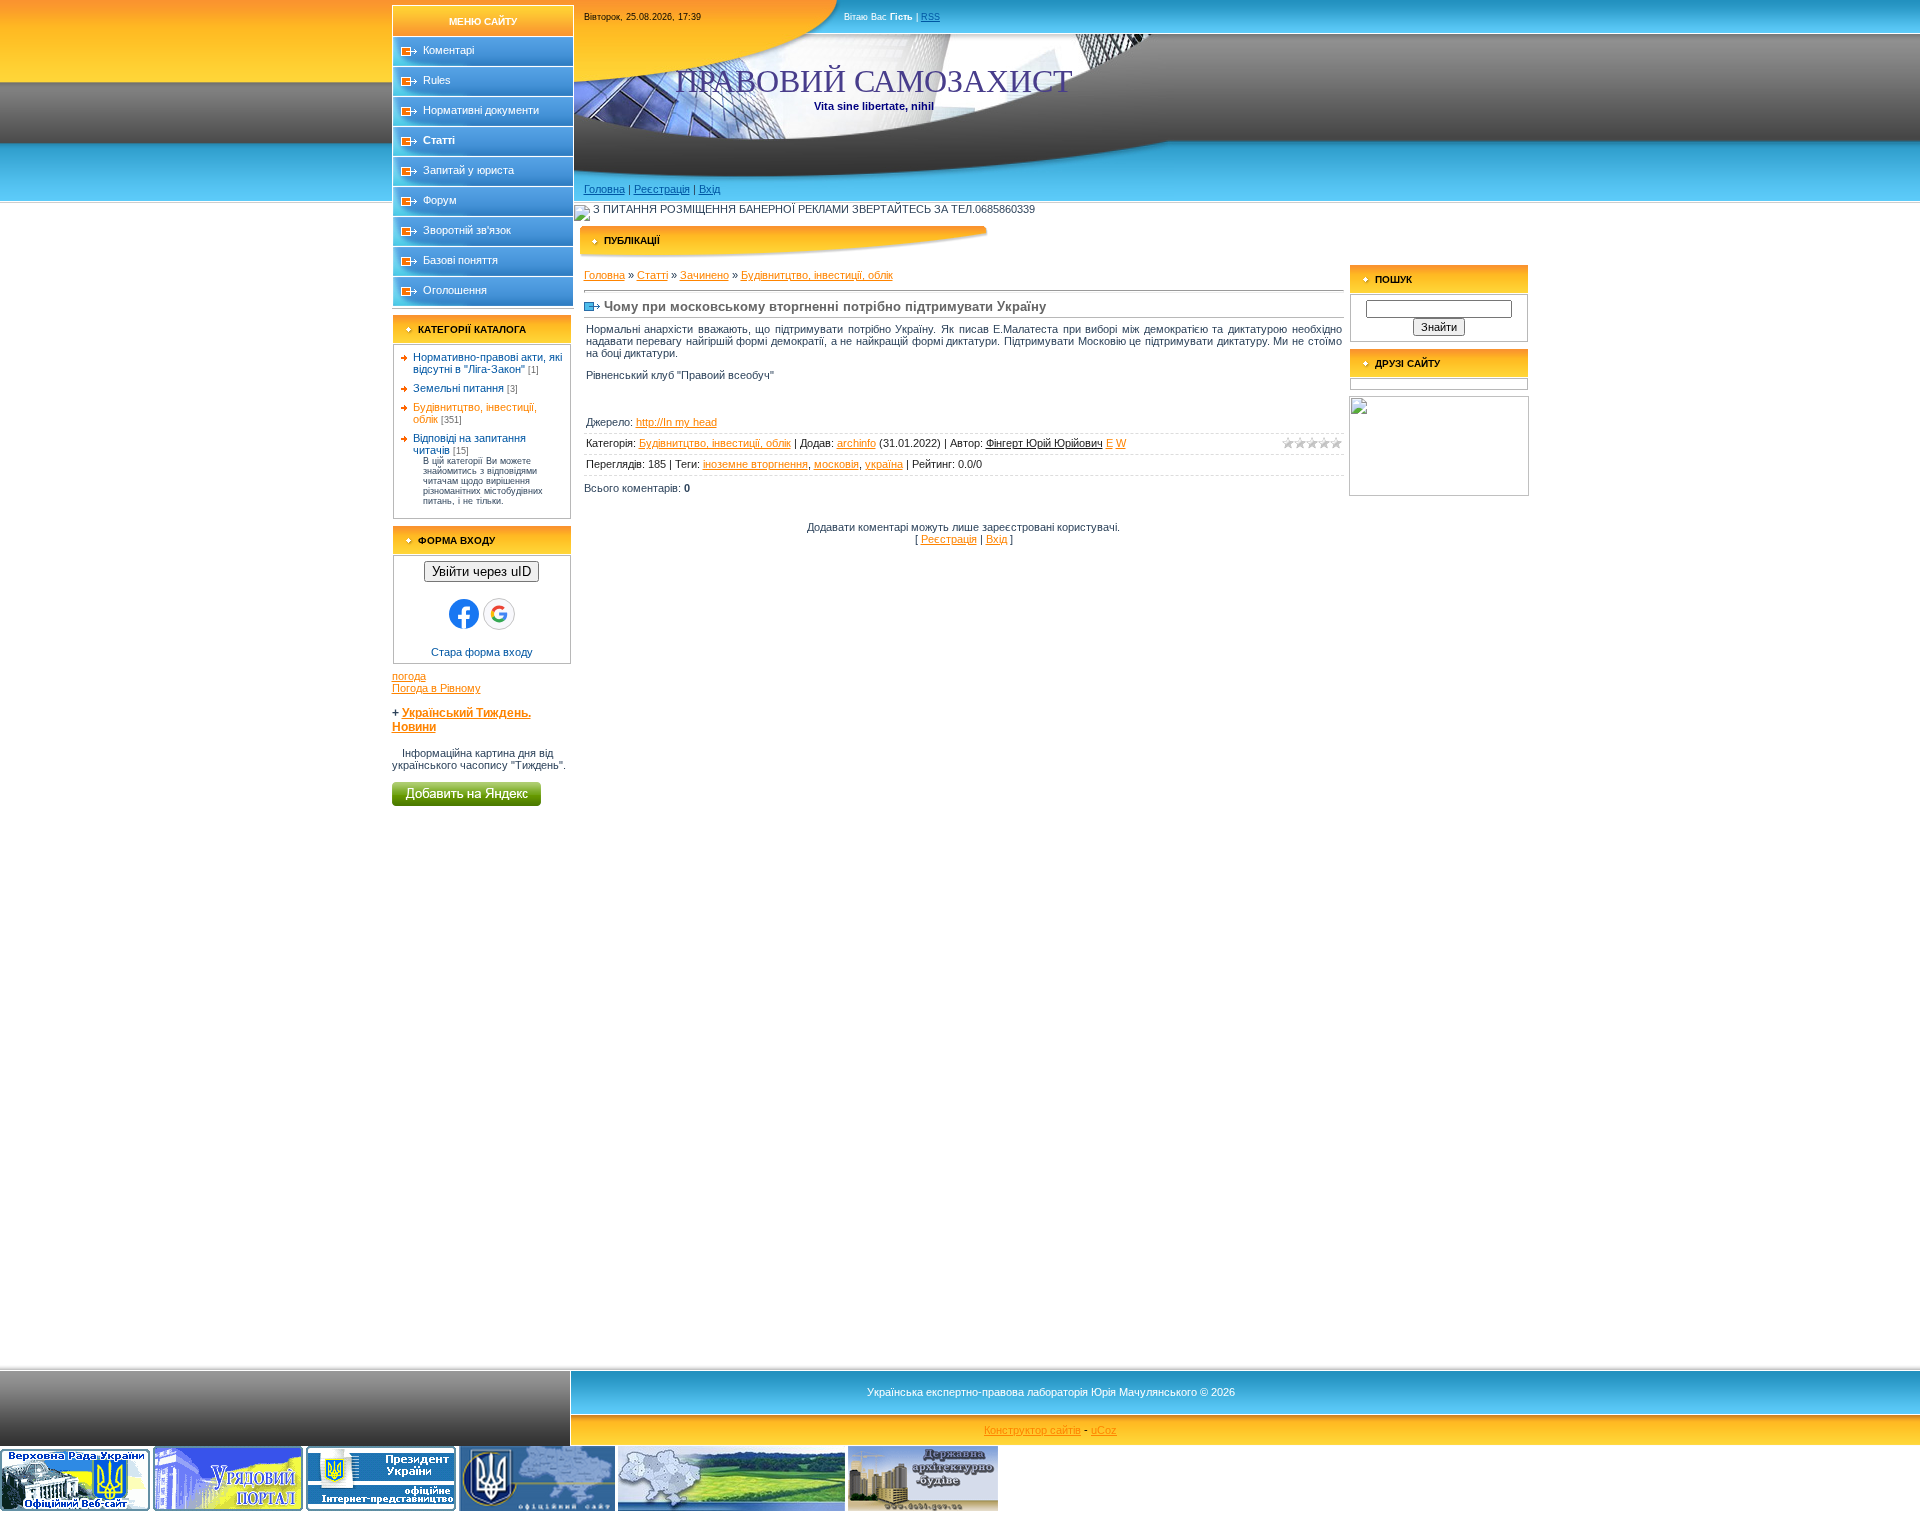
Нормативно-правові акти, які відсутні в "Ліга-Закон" (487, 363)
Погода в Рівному (436, 688)
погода (409, 676)
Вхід (709, 189)
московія (836, 464)
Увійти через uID (481, 571)
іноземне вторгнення (755, 464)
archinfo (856, 443)
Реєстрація (662, 189)
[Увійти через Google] (499, 614)
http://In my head (676, 422)
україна (884, 464)
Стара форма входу (482, 652)
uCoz (1104, 1430)
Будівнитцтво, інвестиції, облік (817, 275)
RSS (930, 17)
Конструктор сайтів (1032, 1430)
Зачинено (704, 275)
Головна (604, 189)
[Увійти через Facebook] (464, 614)
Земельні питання (458, 388)
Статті (652, 275)
